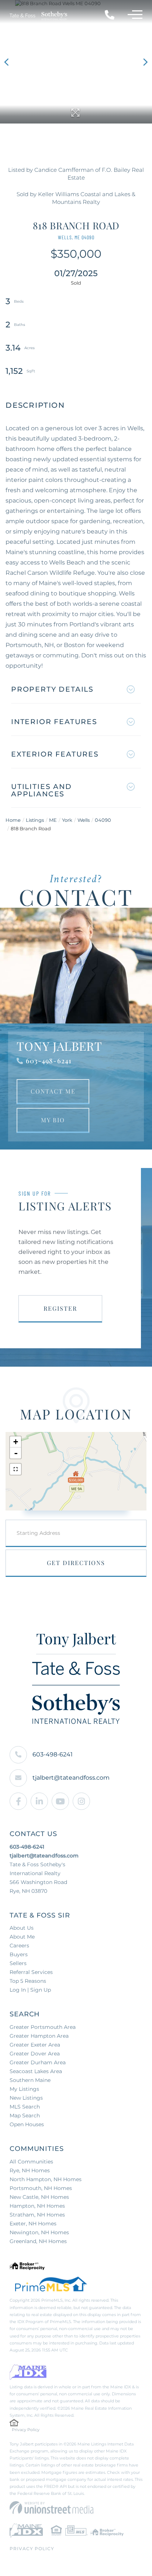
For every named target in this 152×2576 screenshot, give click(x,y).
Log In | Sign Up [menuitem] (30, 1990)
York (67, 820)
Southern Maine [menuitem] (30, 2080)
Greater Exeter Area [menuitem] (35, 2045)
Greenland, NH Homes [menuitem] (38, 2241)
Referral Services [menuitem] (31, 1972)
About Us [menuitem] (22, 1928)
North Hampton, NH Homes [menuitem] (46, 2179)
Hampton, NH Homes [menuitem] (37, 2206)
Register (60, 1308)
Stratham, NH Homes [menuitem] (37, 2215)
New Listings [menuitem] (26, 2098)
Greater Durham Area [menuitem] (38, 2062)
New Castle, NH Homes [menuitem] (39, 2197)
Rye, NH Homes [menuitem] (30, 2170)
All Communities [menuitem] (31, 2162)
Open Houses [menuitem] (27, 2124)
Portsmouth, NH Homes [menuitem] (41, 2188)
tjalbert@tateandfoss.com (71, 1778)
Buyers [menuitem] (19, 1954)
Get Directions (76, 1563)
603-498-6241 (49, 1061)
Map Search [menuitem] (25, 2116)
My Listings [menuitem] (24, 2089)
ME (53, 820)
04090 (103, 820)
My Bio (53, 1120)
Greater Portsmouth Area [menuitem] (43, 2027)
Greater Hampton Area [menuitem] (39, 2036)
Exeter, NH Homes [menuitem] (33, 2224)
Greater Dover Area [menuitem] (35, 2054)
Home (13, 820)
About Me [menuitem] (22, 1937)
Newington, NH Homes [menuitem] (39, 2232)
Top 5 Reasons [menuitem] (28, 1981)
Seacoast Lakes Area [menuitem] (36, 2071)
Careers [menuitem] (19, 1946)
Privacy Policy (26, 2430)
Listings (35, 820)
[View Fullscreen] (15, 1469)
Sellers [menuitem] (18, 1963)
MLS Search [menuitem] (25, 2107)
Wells (84, 820)
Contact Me (53, 1091)
